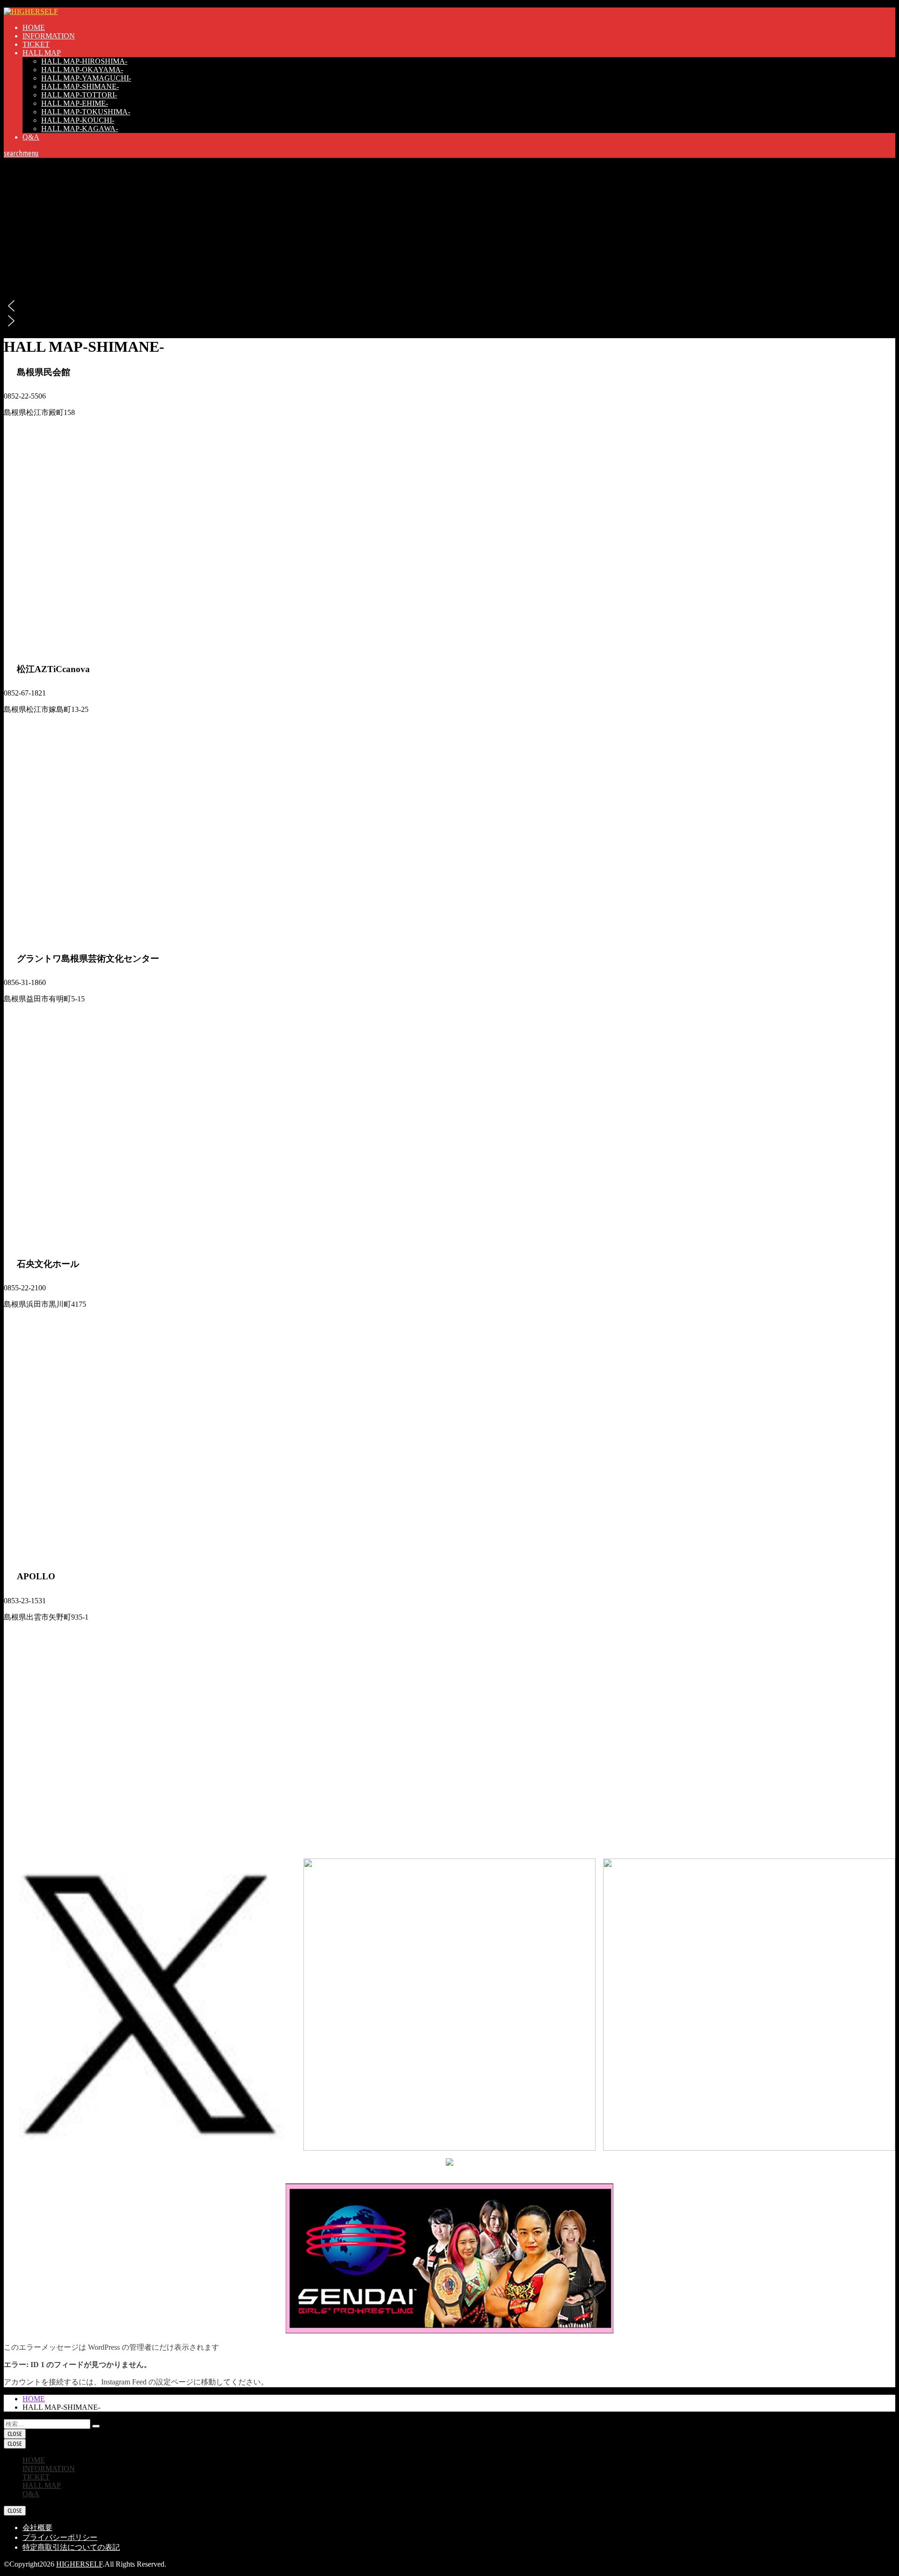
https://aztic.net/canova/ (38, 726)
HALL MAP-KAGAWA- (80, 129)
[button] (449, 306)
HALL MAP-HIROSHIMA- (84, 61)
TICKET (36, 44)
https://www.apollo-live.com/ (47, 1634)
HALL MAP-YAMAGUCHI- (86, 78)
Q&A (31, 137)
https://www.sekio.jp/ (35, 1321)
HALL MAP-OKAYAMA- (82, 70)
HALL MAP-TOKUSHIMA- (86, 112)
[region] (449, 243)
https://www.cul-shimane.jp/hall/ (52, 429)
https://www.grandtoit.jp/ (41, 1016)
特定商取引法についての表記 (71, 2547)
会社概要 (37, 2528)
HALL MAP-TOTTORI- (79, 95)
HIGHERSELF (79, 2564)
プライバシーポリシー (60, 2537)
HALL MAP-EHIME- (75, 103)
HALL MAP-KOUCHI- (78, 120)
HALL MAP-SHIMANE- (80, 86)
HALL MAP (42, 53)
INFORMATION (49, 36)
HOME (34, 27)
